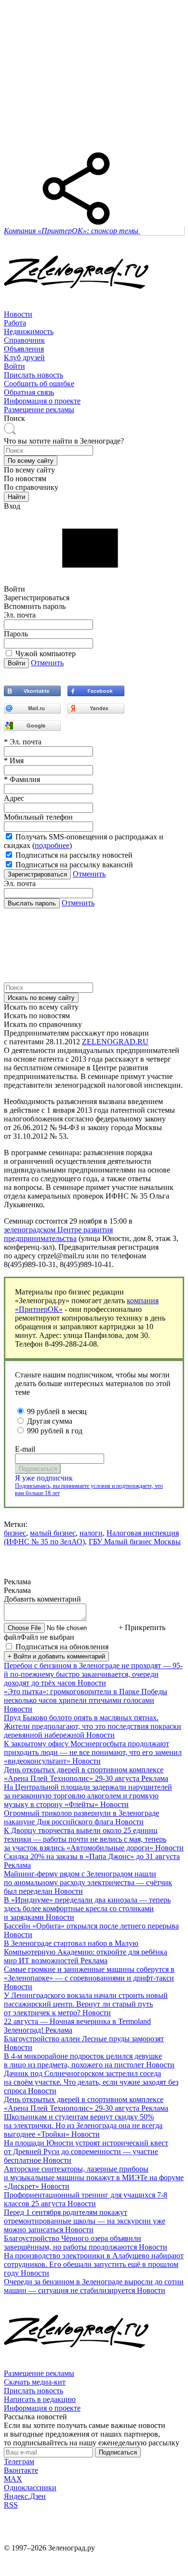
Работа (15, 323)
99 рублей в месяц (57, 1411)
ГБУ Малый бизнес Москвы (135, 1542)
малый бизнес (53, 1533)
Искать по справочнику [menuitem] (43, 1024)
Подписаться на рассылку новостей (74, 855)
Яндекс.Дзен (25, 2496)
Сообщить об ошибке (39, 384)
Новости (18, 314)
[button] (31, 461)
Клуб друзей (24, 357)
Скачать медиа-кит (35, 2382)
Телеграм (19, 2461)
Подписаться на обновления (62, 1647)
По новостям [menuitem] (25, 479)
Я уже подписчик (44, 1478)
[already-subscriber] (94, 1478)
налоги (91, 1533)
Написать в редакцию (40, 2399)
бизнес (15, 1533)
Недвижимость (29, 331)
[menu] (94, 340)
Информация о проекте (42, 401)
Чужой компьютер (46, 654)
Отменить (47, 663)
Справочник (24, 340)
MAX (13, 2479)
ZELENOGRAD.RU (115, 1042)
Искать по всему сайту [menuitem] (41, 1007)
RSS (11, 2505)
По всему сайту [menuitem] (29, 470)
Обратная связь (29, 392)
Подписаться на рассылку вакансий (74, 865)
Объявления (24, 349)
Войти (14, 366)
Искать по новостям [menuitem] (37, 1016)
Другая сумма (50, 1421)
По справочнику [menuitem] (31, 487)
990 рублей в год (55, 1431)
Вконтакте (21, 2470)
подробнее (52, 845)
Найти (16, 497)
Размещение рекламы (39, 410)
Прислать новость (34, 375)
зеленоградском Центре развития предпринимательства (58, 1234)
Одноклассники (30, 2488)
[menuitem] (94, 314)
